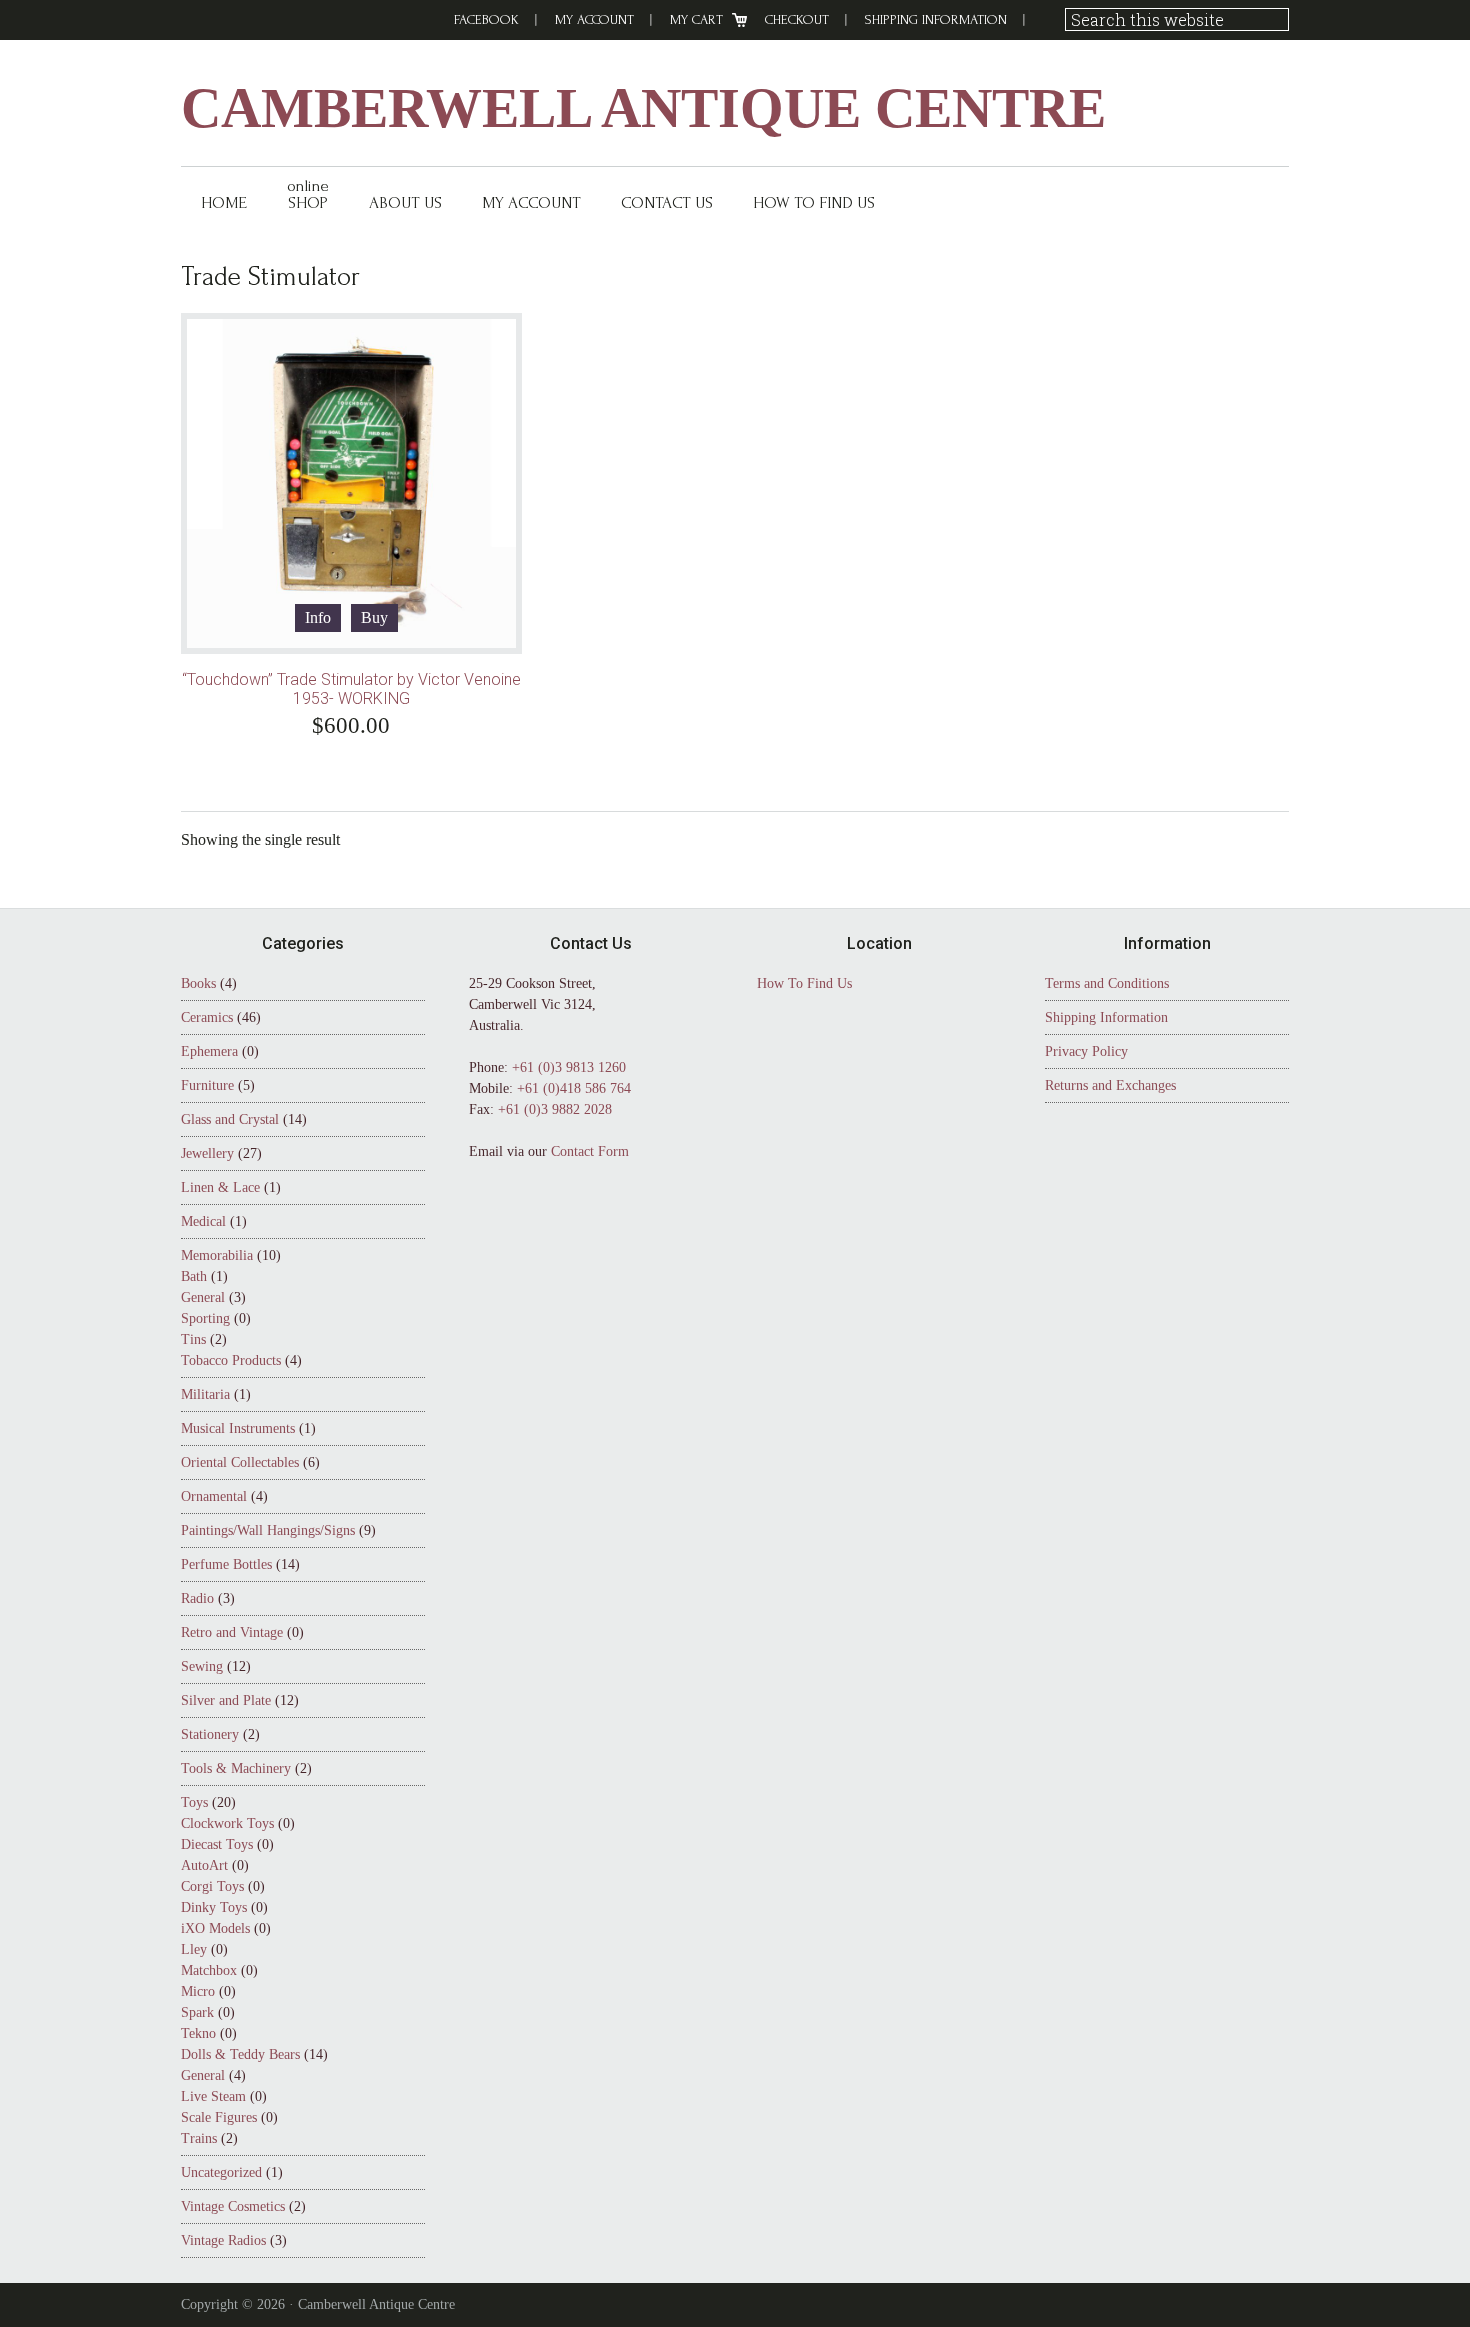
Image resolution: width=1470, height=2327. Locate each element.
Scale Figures (219, 2117)
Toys (194, 1802)
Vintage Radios (223, 2240)
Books (198, 983)
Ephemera (209, 1051)
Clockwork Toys (227, 1823)
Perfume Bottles (226, 1564)
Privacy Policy (1086, 1051)
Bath (194, 1276)
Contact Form (590, 1151)
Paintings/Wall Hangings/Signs (268, 1530)
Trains (199, 2138)
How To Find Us (804, 983)
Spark (197, 2012)
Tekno (198, 2033)
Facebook (486, 19)
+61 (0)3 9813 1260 (569, 1067)
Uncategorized (221, 2172)
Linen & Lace (220, 1187)
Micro (198, 1991)
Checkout (797, 19)
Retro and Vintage (232, 1632)
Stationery (210, 1734)
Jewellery (207, 1153)
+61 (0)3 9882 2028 (555, 1109)
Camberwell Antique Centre (643, 108)
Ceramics (207, 1017)
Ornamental (214, 1496)
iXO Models (215, 1928)
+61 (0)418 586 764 (574, 1088)
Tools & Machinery (236, 1768)
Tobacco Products (231, 1360)
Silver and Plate (226, 1700)
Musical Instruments (238, 1428)
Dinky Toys (214, 1907)
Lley (194, 1949)
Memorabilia (217, 1255)
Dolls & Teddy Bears (240, 2054)
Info (318, 617)
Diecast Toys (217, 1844)
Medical (203, 1221)
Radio (197, 1598)
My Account (594, 19)
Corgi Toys (212, 1886)
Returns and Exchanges (1110, 1085)
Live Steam (213, 2096)
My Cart (696, 19)
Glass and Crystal (230, 1119)
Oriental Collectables (240, 1462)
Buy (374, 617)
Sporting (205, 1318)
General (203, 1297)
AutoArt (204, 1865)
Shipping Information (936, 19)
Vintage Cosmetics (233, 2206)
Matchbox (209, 1970)
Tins (193, 1339)
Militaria (205, 1394)
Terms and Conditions (1107, 983)
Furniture (207, 1085)
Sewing (202, 1666)
